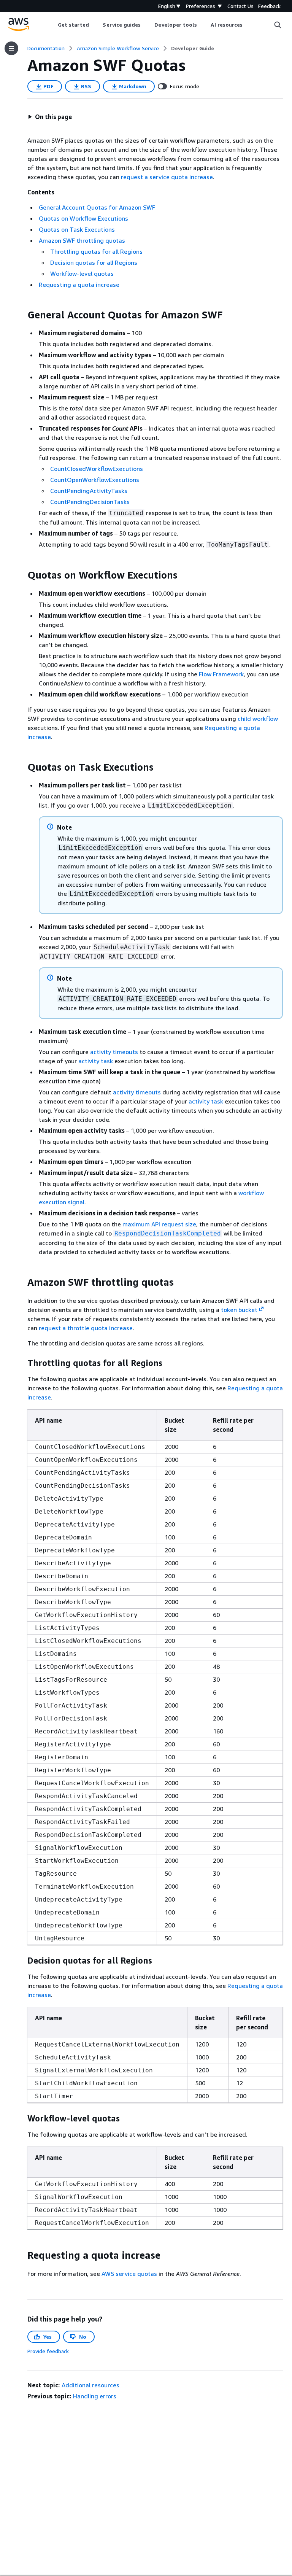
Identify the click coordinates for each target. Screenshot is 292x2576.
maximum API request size (159, 1224)
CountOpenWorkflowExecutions (95, 480)
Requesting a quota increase (79, 285)
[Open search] (278, 25)
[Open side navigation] (11, 48)
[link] (193, 48)
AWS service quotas (129, 2274)
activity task (96, 1061)
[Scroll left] (52, 25)
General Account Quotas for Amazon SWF (97, 207)
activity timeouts (114, 1052)
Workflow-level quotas (82, 274)
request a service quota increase (167, 177)
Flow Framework (221, 674)
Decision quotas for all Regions (94, 262)
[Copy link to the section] (21, 315)
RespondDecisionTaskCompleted (168, 1233)
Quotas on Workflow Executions (83, 218)
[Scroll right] (248, 25)
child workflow (258, 719)
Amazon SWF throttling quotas (82, 240)
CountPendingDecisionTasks (90, 502)
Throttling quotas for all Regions (96, 251)
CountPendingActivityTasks (89, 491)
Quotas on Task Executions (77, 229)
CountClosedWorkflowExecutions (97, 469)
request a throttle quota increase (86, 1328)
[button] (50, 117)
